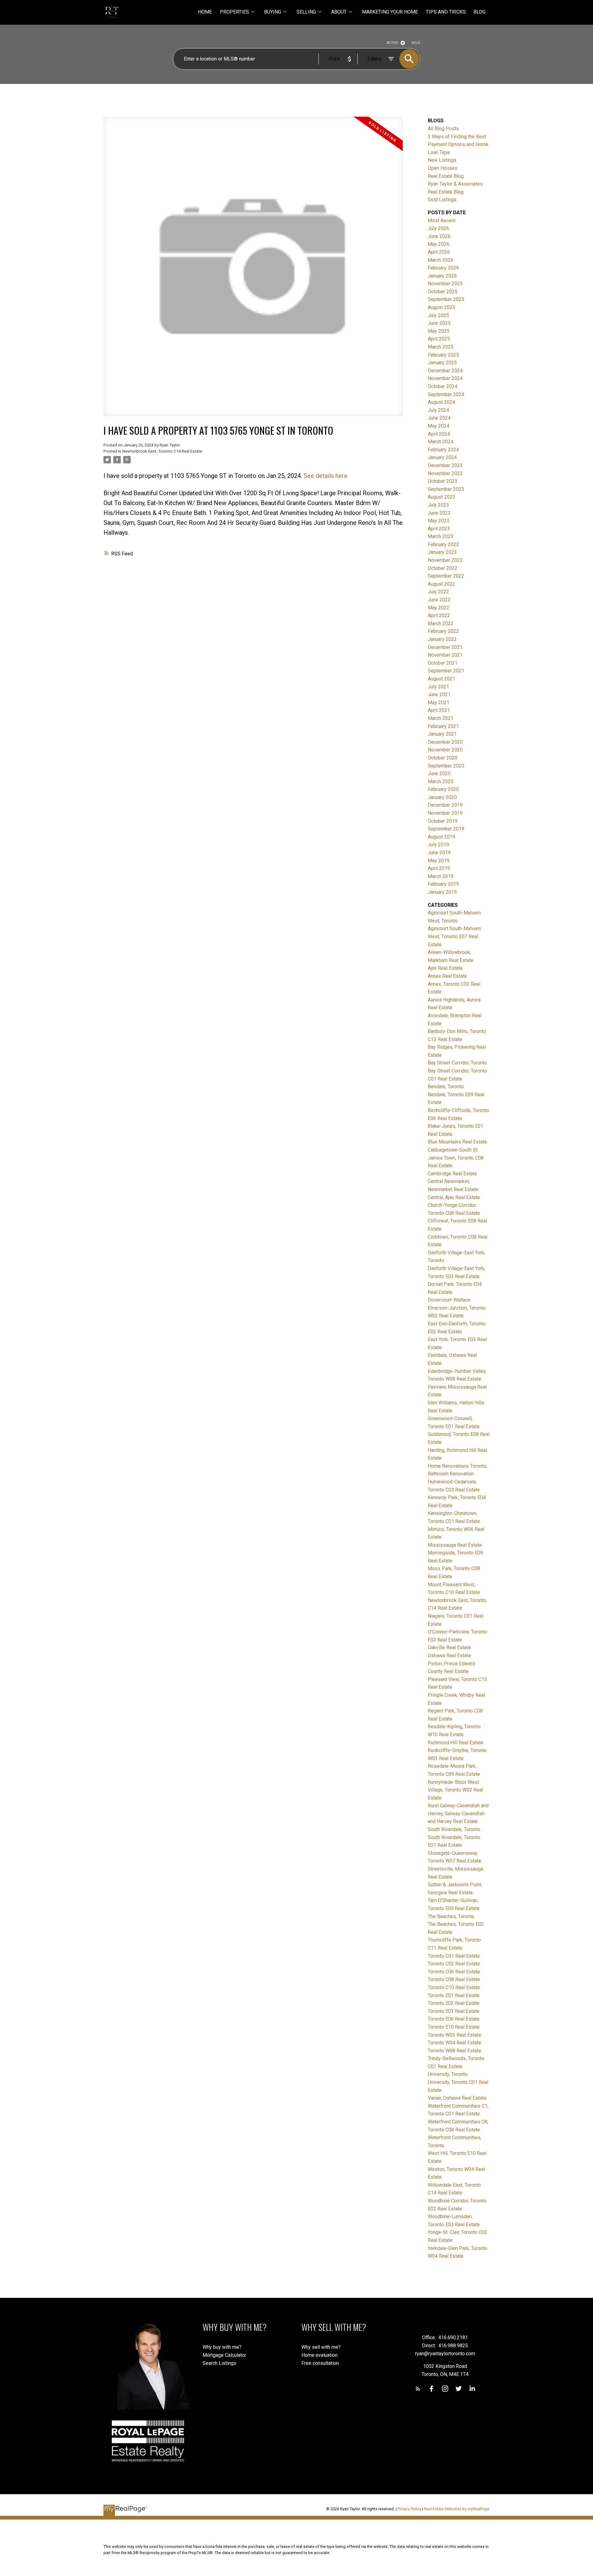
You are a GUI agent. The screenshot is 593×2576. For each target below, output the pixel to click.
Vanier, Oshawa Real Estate (457, 2098)
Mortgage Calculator (224, 2355)
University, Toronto (448, 2074)
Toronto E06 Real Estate (454, 2019)
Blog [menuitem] (479, 12)
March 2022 (441, 623)
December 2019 (445, 805)
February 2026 (443, 268)
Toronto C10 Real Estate (454, 1987)
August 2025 (442, 307)
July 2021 (438, 687)
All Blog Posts (443, 129)
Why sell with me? (321, 2347)
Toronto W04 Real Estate (454, 2043)
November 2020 (445, 750)
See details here (326, 476)
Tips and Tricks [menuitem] (446, 12)
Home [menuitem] (205, 12)
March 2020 (441, 782)
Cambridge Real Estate (452, 1174)
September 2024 (446, 394)
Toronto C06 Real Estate (454, 1972)
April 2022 (439, 615)
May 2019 (439, 861)
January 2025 (442, 363)
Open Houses (443, 168)
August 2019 (442, 837)
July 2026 (438, 228)
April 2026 (439, 252)
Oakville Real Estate (449, 1648)
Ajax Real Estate (445, 968)
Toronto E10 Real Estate (454, 2027)
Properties (234, 12)
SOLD (416, 43)
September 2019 (446, 829)
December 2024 (445, 371)
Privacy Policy (409, 2509)
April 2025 (439, 339)
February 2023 (443, 544)
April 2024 (439, 434)
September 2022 (446, 576)
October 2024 (443, 386)
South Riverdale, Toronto (454, 1829)
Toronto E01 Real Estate (454, 1995)
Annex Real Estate (447, 976)
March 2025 (441, 347)
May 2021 (439, 703)
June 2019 (439, 853)
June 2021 (439, 694)
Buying (273, 12)
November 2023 (445, 473)
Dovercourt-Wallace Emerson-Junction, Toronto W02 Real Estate (457, 1308)
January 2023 (442, 552)
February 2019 (443, 884)
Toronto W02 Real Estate (454, 2035)
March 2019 (441, 876)
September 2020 (446, 766)
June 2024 (439, 418)
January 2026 (442, 276)
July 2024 (438, 410)
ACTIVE (392, 43)
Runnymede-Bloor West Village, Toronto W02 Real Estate (455, 1790)
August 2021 (442, 679)
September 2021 (446, 671)
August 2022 (442, 584)
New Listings (442, 160)
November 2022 (445, 560)
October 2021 (443, 663)
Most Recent (442, 221)
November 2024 (445, 378)
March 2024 (441, 442)
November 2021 (445, 655)
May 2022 (439, 608)
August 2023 (442, 497)
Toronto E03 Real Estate (454, 2011)
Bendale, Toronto (446, 1087)
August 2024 (442, 402)
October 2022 (443, 568)
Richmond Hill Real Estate (456, 1743)
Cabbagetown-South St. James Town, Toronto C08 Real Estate (456, 1158)
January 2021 (442, 734)
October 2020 (443, 758)
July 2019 (438, 845)
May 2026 (439, 244)
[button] (418, 2389)
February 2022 (443, 631)
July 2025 (438, 315)
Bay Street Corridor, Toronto (457, 1063)
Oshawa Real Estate (449, 1656)
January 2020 (442, 797)
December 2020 (445, 742)
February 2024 (443, 450)
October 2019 (443, 821)
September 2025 (446, 299)
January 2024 (442, 457)
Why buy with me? (222, 2347)
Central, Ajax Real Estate (454, 1197)
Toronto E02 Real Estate (454, 2003)
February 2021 (443, 726)
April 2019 (439, 868)
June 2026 (439, 236)
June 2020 (439, 774)
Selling (306, 12)
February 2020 (443, 789)
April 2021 (439, 710)
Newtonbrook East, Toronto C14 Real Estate (162, 451)
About (339, 12)
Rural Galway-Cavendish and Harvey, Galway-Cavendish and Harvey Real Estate (458, 1813)
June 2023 (439, 513)
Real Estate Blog (446, 176)
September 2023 (446, 489)
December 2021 (445, 647)
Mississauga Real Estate (455, 1545)
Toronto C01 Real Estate (454, 1956)
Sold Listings (442, 200)
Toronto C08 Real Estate (454, 1979)
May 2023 (439, 521)
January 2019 (442, 892)
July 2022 (438, 592)
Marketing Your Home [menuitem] (390, 12)
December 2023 (445, 465)
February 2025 (443, 355)
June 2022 (439, 600)
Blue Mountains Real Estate (457, 1142)
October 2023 (443, 481)
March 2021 (441, 718)
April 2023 (439, 529)
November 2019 (445, 813)
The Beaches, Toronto (451, 1916)
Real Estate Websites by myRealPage (457, 2509)
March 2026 (441, 260)
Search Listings (219, 2363)
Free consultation (320, 2363)
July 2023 (438, 505)
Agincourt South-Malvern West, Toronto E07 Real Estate (454, 936)
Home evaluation (320, 2355)
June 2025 (439, 323)
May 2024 (439, 426)
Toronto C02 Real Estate (454, 1964)
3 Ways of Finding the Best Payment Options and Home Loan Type (458, 144)
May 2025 (439, 331)
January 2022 (442, 639)
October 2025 (443, 292)
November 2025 (445, 284)
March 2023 (441, 536)
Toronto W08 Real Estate (454, 2051)
